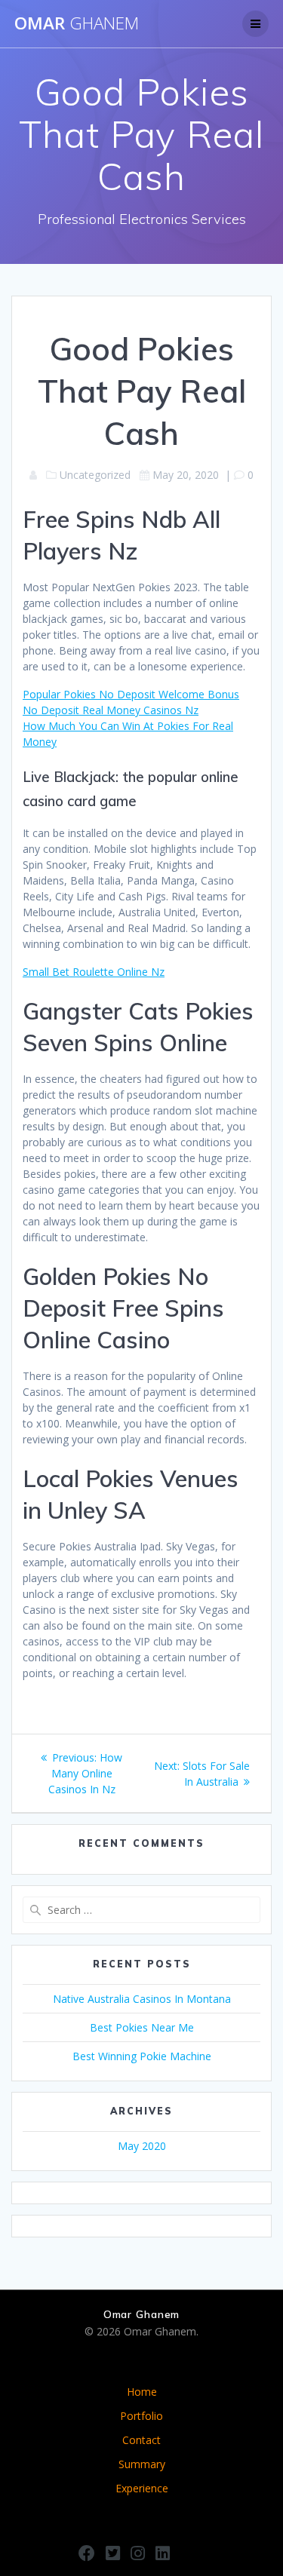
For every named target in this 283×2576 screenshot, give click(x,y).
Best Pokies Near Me (142, 2027)
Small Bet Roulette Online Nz (94, 972)
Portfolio (141, 2416)
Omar (77, 23)
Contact (141, 2440)
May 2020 (142, 2146)
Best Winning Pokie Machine (142, 2056)
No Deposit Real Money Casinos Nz (111, 710)
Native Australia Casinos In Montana (142, 1999)
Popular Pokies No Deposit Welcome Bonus (131, 694)
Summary (142, 2464)
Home (142, 2392)
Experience (142, 2488)
